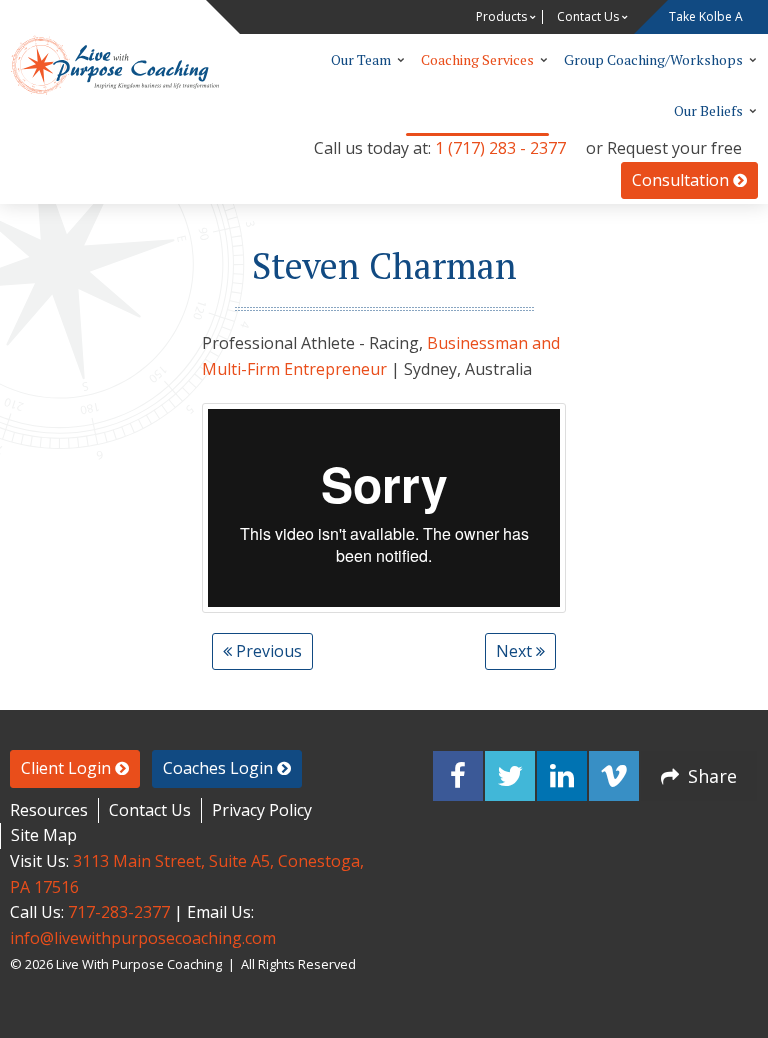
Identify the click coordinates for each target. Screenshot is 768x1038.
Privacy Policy (262, 810)
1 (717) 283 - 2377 (500, 148)
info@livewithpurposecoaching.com (143, 938)
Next (516, 651)
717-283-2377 (119, 912)
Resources (49, 810)
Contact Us (588, 16)
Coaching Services (477, 59)
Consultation (682, 180)
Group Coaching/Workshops (653, 59)
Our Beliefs (708, 110)
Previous (267, 651)
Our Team (361, 59)
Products (501, 16)
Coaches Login (220, 768)
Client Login (68, 768)
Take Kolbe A (706, 16)
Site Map (44, 835)
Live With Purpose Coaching (115, 65)
